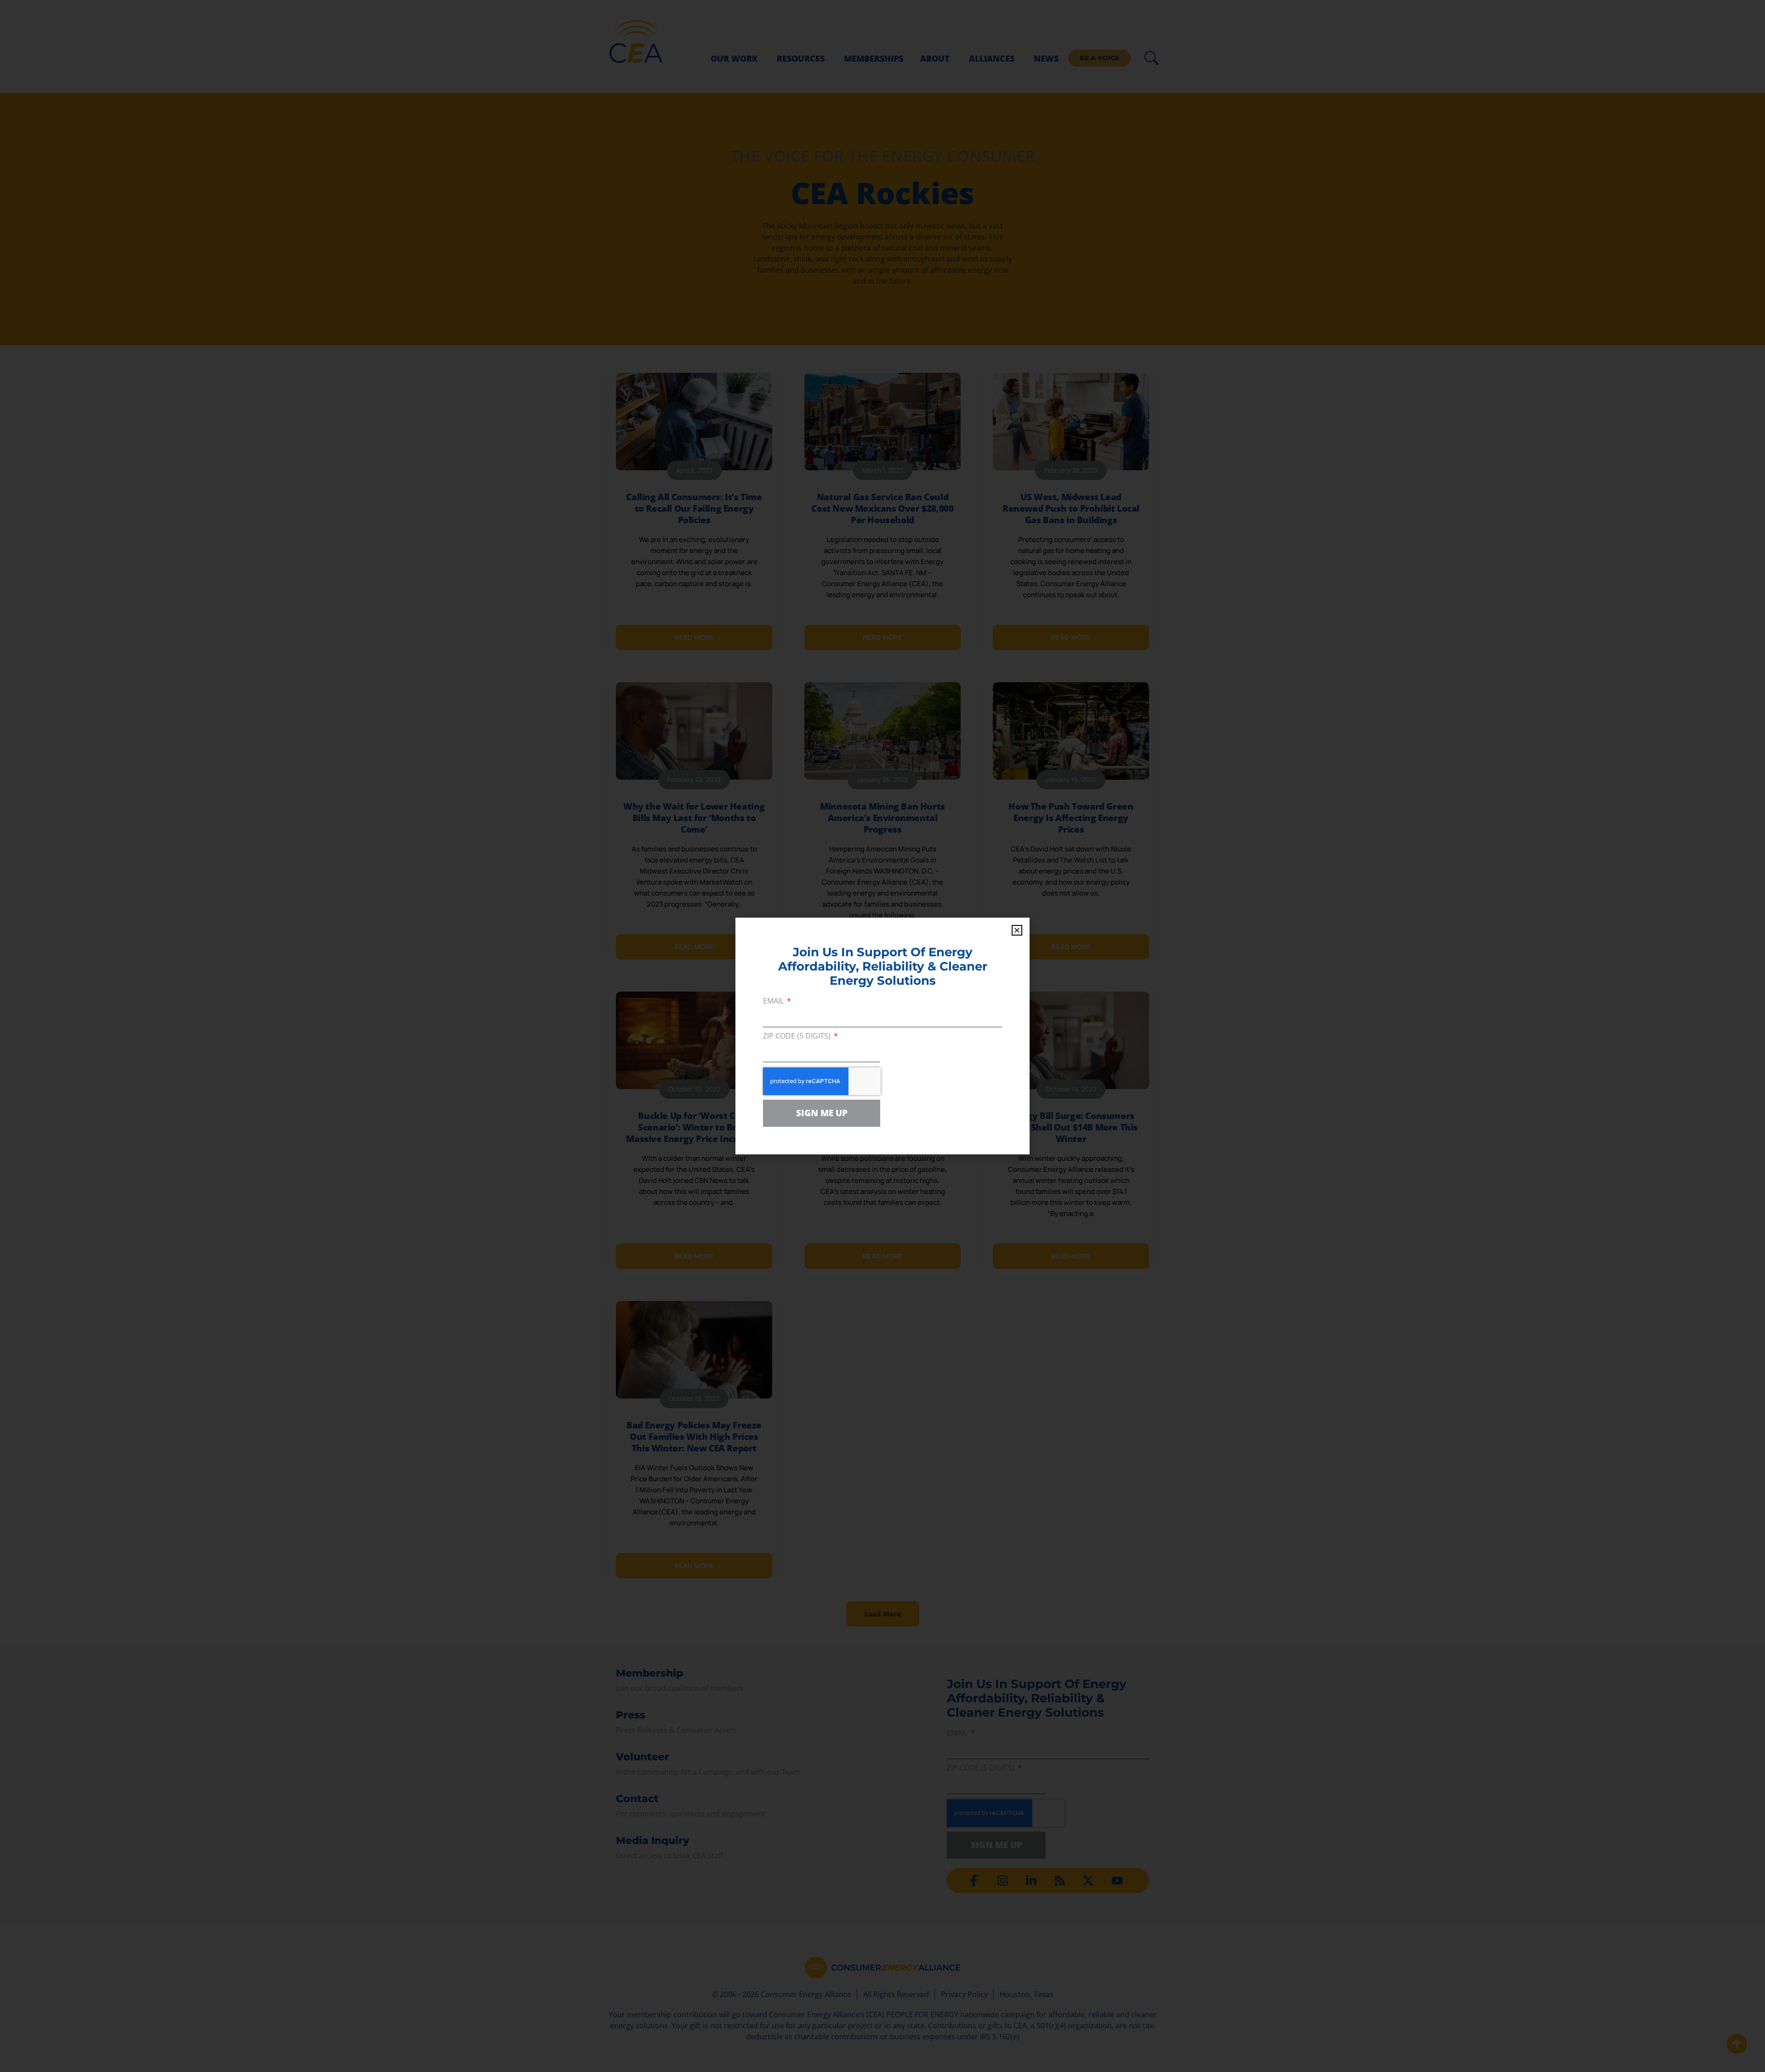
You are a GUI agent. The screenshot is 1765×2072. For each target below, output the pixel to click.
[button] (1017, 930)
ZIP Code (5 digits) (798, 1036)
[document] (882, 1036)
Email (774, 1002)
